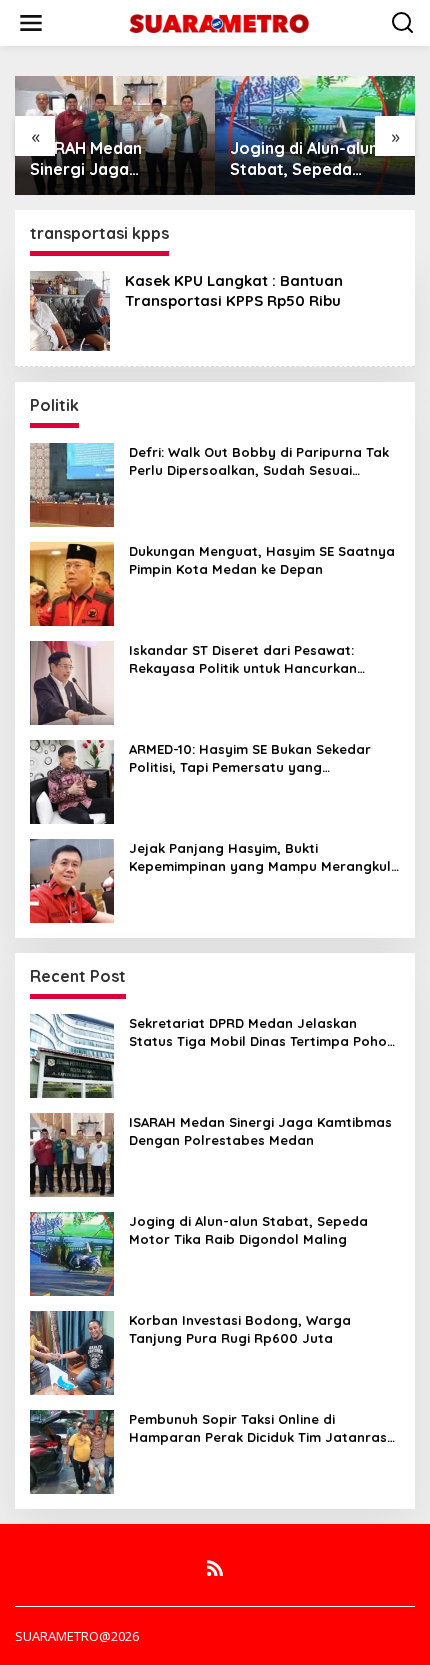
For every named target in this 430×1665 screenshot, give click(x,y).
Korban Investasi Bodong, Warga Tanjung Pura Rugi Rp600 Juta (314, 159)
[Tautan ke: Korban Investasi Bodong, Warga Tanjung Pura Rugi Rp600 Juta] (72, 1351)
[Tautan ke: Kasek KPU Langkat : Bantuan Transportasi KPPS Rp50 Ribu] (70, 309)
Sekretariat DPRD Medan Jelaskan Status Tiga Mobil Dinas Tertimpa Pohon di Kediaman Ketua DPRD (262, 1032)
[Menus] (31, 23)
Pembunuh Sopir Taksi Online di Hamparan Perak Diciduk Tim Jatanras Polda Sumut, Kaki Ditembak (258, 1428)
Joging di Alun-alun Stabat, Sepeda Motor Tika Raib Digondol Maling (119, 159)
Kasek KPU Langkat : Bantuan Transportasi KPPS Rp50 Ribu (234, 290)
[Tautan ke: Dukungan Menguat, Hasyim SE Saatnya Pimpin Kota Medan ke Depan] (72, 582)
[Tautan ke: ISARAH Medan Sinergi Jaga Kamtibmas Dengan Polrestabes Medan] (72, 1153)
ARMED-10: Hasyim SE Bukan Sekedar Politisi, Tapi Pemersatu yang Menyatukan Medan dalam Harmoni (250, 758)
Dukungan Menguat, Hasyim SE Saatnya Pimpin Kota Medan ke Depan (262, 560)
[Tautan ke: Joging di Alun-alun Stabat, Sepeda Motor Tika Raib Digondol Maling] (72, 1252)
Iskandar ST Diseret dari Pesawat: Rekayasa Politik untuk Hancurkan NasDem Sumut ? (243, 659)
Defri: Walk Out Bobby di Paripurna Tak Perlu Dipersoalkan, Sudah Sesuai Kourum (259, 461)
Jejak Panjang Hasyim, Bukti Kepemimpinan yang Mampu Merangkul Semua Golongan (260, 857)
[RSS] (215, 1568)
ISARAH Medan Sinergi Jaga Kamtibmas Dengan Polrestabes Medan (260, 1131)
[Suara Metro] (219, 21)
